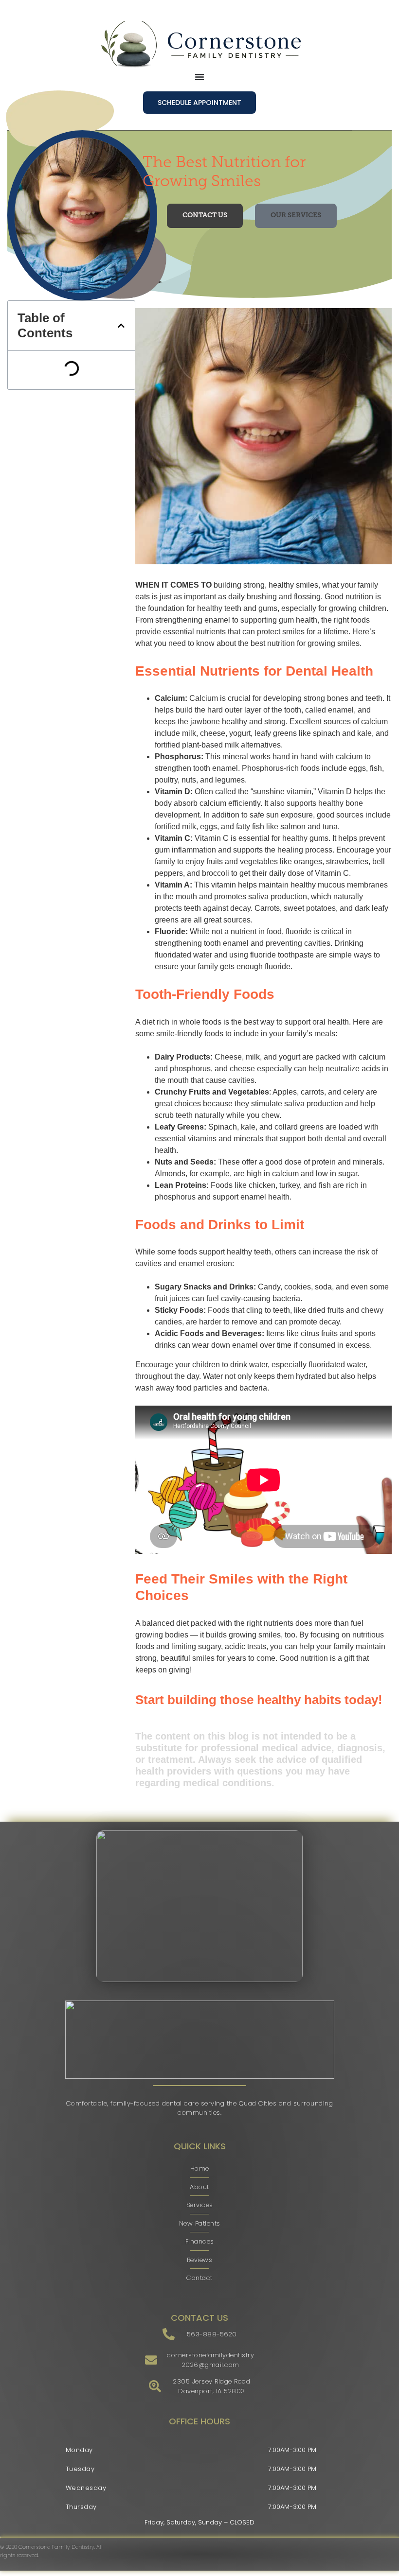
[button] (121, 326)
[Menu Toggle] (199, 77)
